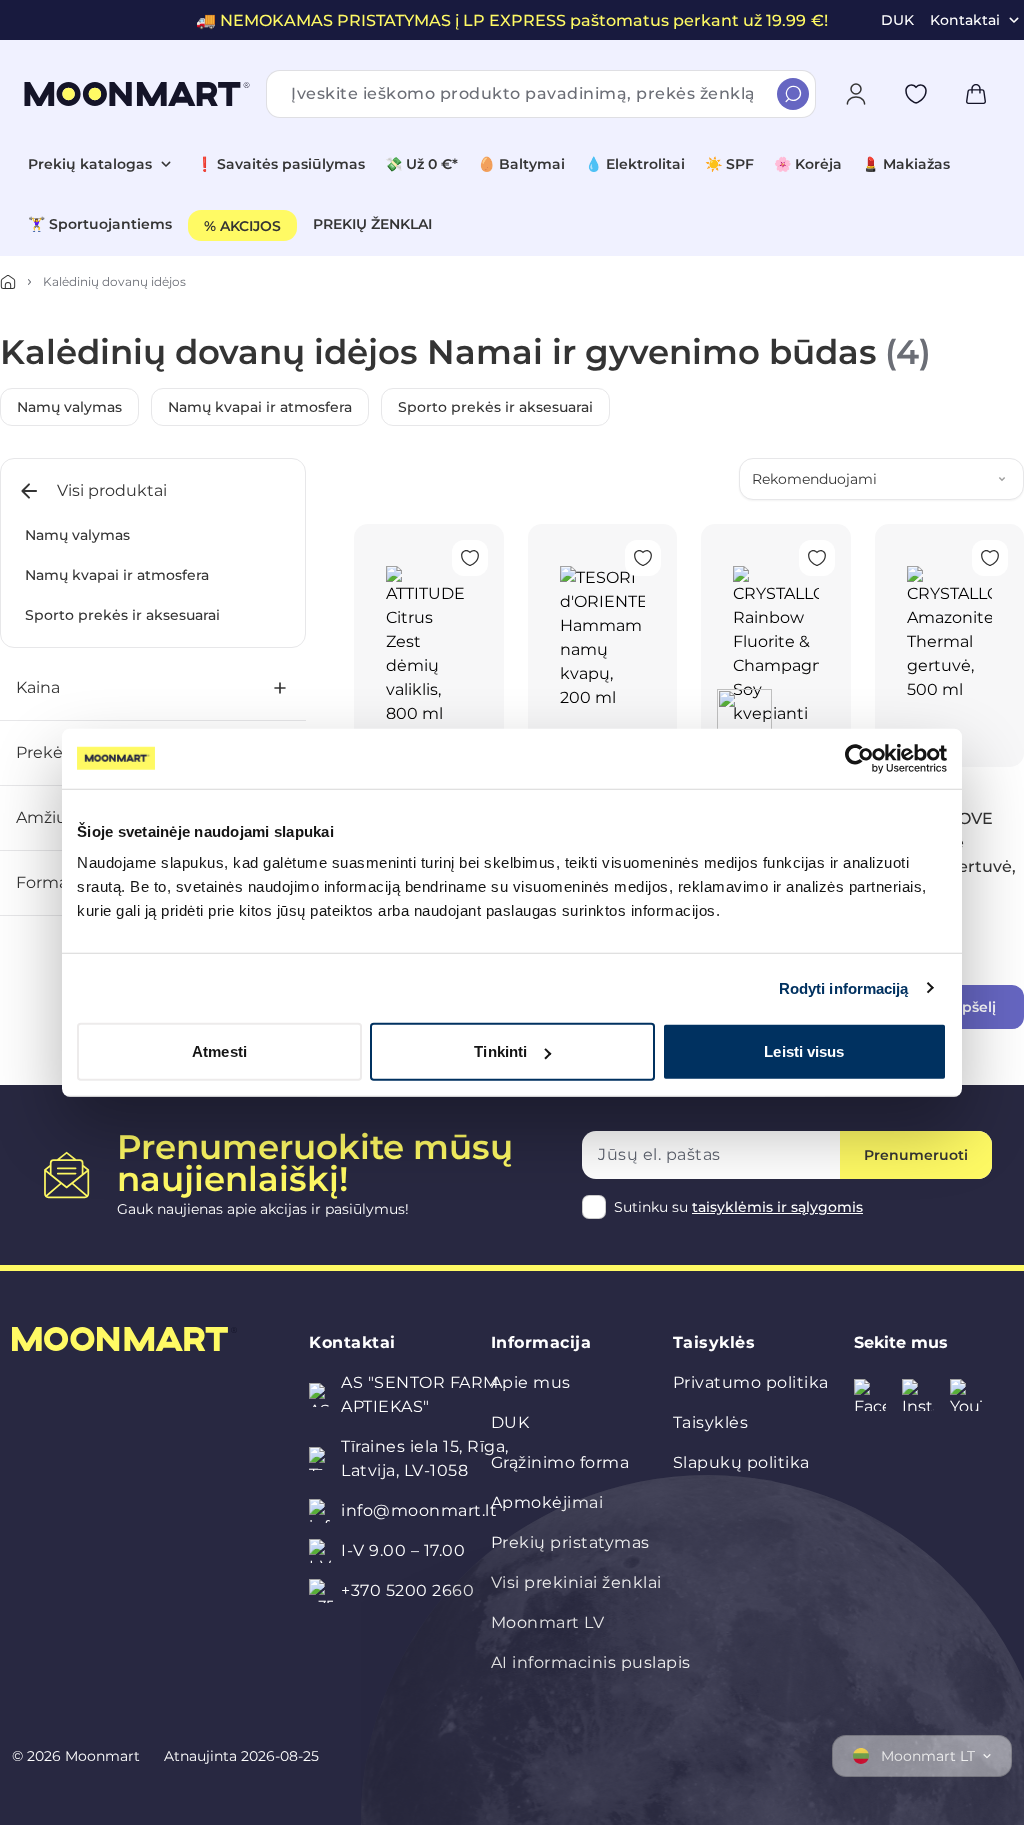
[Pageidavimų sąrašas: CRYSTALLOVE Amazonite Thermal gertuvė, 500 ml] (990, 558)
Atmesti (219, 1051)
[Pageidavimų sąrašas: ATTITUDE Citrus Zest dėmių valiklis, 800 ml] (470, 558)
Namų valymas (69, 407)
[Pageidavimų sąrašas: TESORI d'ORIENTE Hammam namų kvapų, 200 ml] (643, 558)
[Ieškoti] (793, 94)
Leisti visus (804, 1051)
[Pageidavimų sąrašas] (916, 94)
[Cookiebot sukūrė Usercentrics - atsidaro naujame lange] (859, 758)
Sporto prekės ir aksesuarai (495, 407)
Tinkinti (500, 1051)
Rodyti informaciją (844, 987)
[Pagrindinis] (8, 282)
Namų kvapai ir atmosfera (260, 407)
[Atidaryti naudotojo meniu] (856, 94)
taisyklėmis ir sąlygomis (777, 1207)
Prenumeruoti (916, 1155)
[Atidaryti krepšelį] (976, 94)
